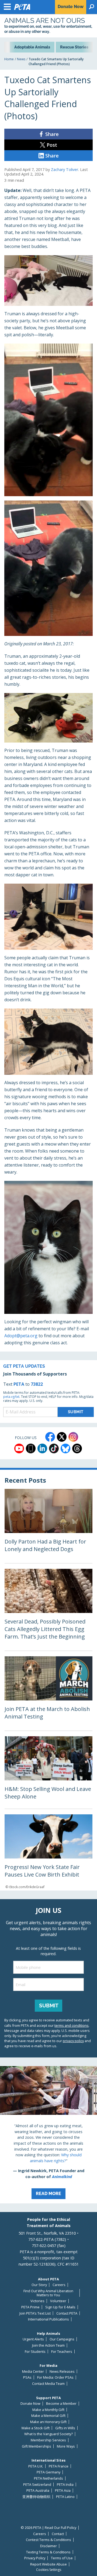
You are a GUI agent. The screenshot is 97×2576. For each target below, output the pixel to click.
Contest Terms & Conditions (48, 2540)
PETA (19, 1384)
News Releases (62, 2372)
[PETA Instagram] (73, 1437)
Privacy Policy (35, 2558)
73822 (37, 1384)
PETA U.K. (36, 2466)
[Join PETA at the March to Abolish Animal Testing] (48, 1693)
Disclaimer (48, 2546)
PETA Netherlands (48, 2478)
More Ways (66, 2446)
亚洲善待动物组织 (36, 2497)
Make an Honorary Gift (48, 2422)
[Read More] (48, 2135)
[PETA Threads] (77, 1448)
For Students (35, 2352)
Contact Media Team (48, 2384)
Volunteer (58, 2301)
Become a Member (61, 2404)
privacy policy (73, 2041)
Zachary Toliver (65, 169)
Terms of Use (62, 2558)
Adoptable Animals (32, 47)
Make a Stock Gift (36, 2428)
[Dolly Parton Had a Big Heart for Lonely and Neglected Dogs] (48, 1526)
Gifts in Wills (65, 2428)
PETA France (59, 2466)
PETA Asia (63, 2491)
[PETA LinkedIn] (42, 1448)
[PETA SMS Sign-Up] (31, 1448)
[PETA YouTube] (19, 1448)
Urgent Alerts (33, 2339)
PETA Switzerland (37, 2485)
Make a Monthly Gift (48, 2410)
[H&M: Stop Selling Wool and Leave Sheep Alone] (48, 1772)
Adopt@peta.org (21, 1336)
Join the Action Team (48, 2345)
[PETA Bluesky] (65, 1448)
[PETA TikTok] (54, 1448)
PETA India (65, 2485)
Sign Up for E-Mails (60, 2307)
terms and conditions (72, 2025)
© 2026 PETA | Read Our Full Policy (48, 2528)
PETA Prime (30, 2307)
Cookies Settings (49, 2570)
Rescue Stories (74, 47)
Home (9, 59)
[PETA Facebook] (50, 1437)
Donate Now (30, 2404)
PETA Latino (65, 2497)
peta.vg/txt (11, 1397)
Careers (59, 2285)
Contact (58, 2534)
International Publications (48, 2319)
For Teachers (62, 2352)
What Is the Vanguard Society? (48, 2434)
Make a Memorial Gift (48, 2416)
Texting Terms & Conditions (48, 2552)
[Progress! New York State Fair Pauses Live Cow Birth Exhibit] (48, 1852)
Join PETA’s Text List (35, 2313)
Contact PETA (67, 2313)
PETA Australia (38, 2491)
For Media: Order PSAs (55, 2377)
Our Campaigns (62, 2339)
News (21, 59)
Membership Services (48, 2440)
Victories (37, 2301)
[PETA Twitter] (62, 1437)
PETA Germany (48, 2472)
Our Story (39, 2285)
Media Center (33, 2372)
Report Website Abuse (48, 2564)
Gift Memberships (37, 2446)
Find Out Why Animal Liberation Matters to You (48, 2293)
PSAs (27, 2377)
